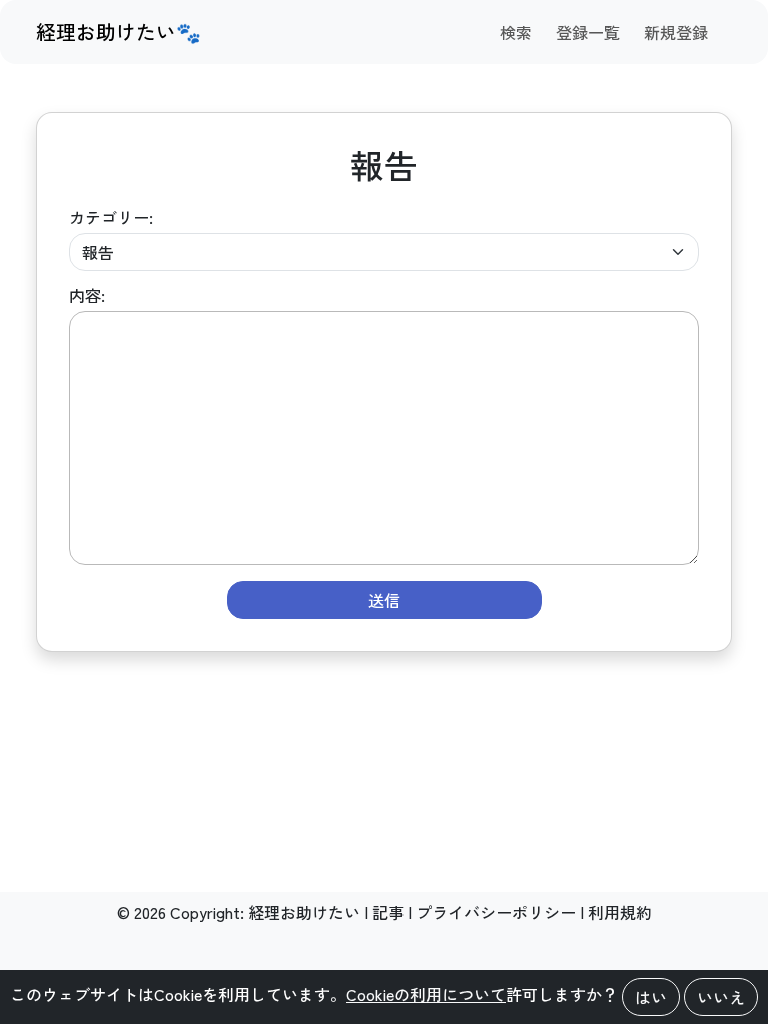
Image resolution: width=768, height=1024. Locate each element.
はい (651, 997)
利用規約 (620, 912)
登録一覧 (588, 32)
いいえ (721, 997)
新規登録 (676, 32)
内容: (87, 295)
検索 (516, 32)
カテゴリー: (111, 217)
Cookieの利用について (426, 994)
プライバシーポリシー (496, 912)
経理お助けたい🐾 (118, 31)
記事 (388, 912)
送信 (384, 600)
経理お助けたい (304, 912)
